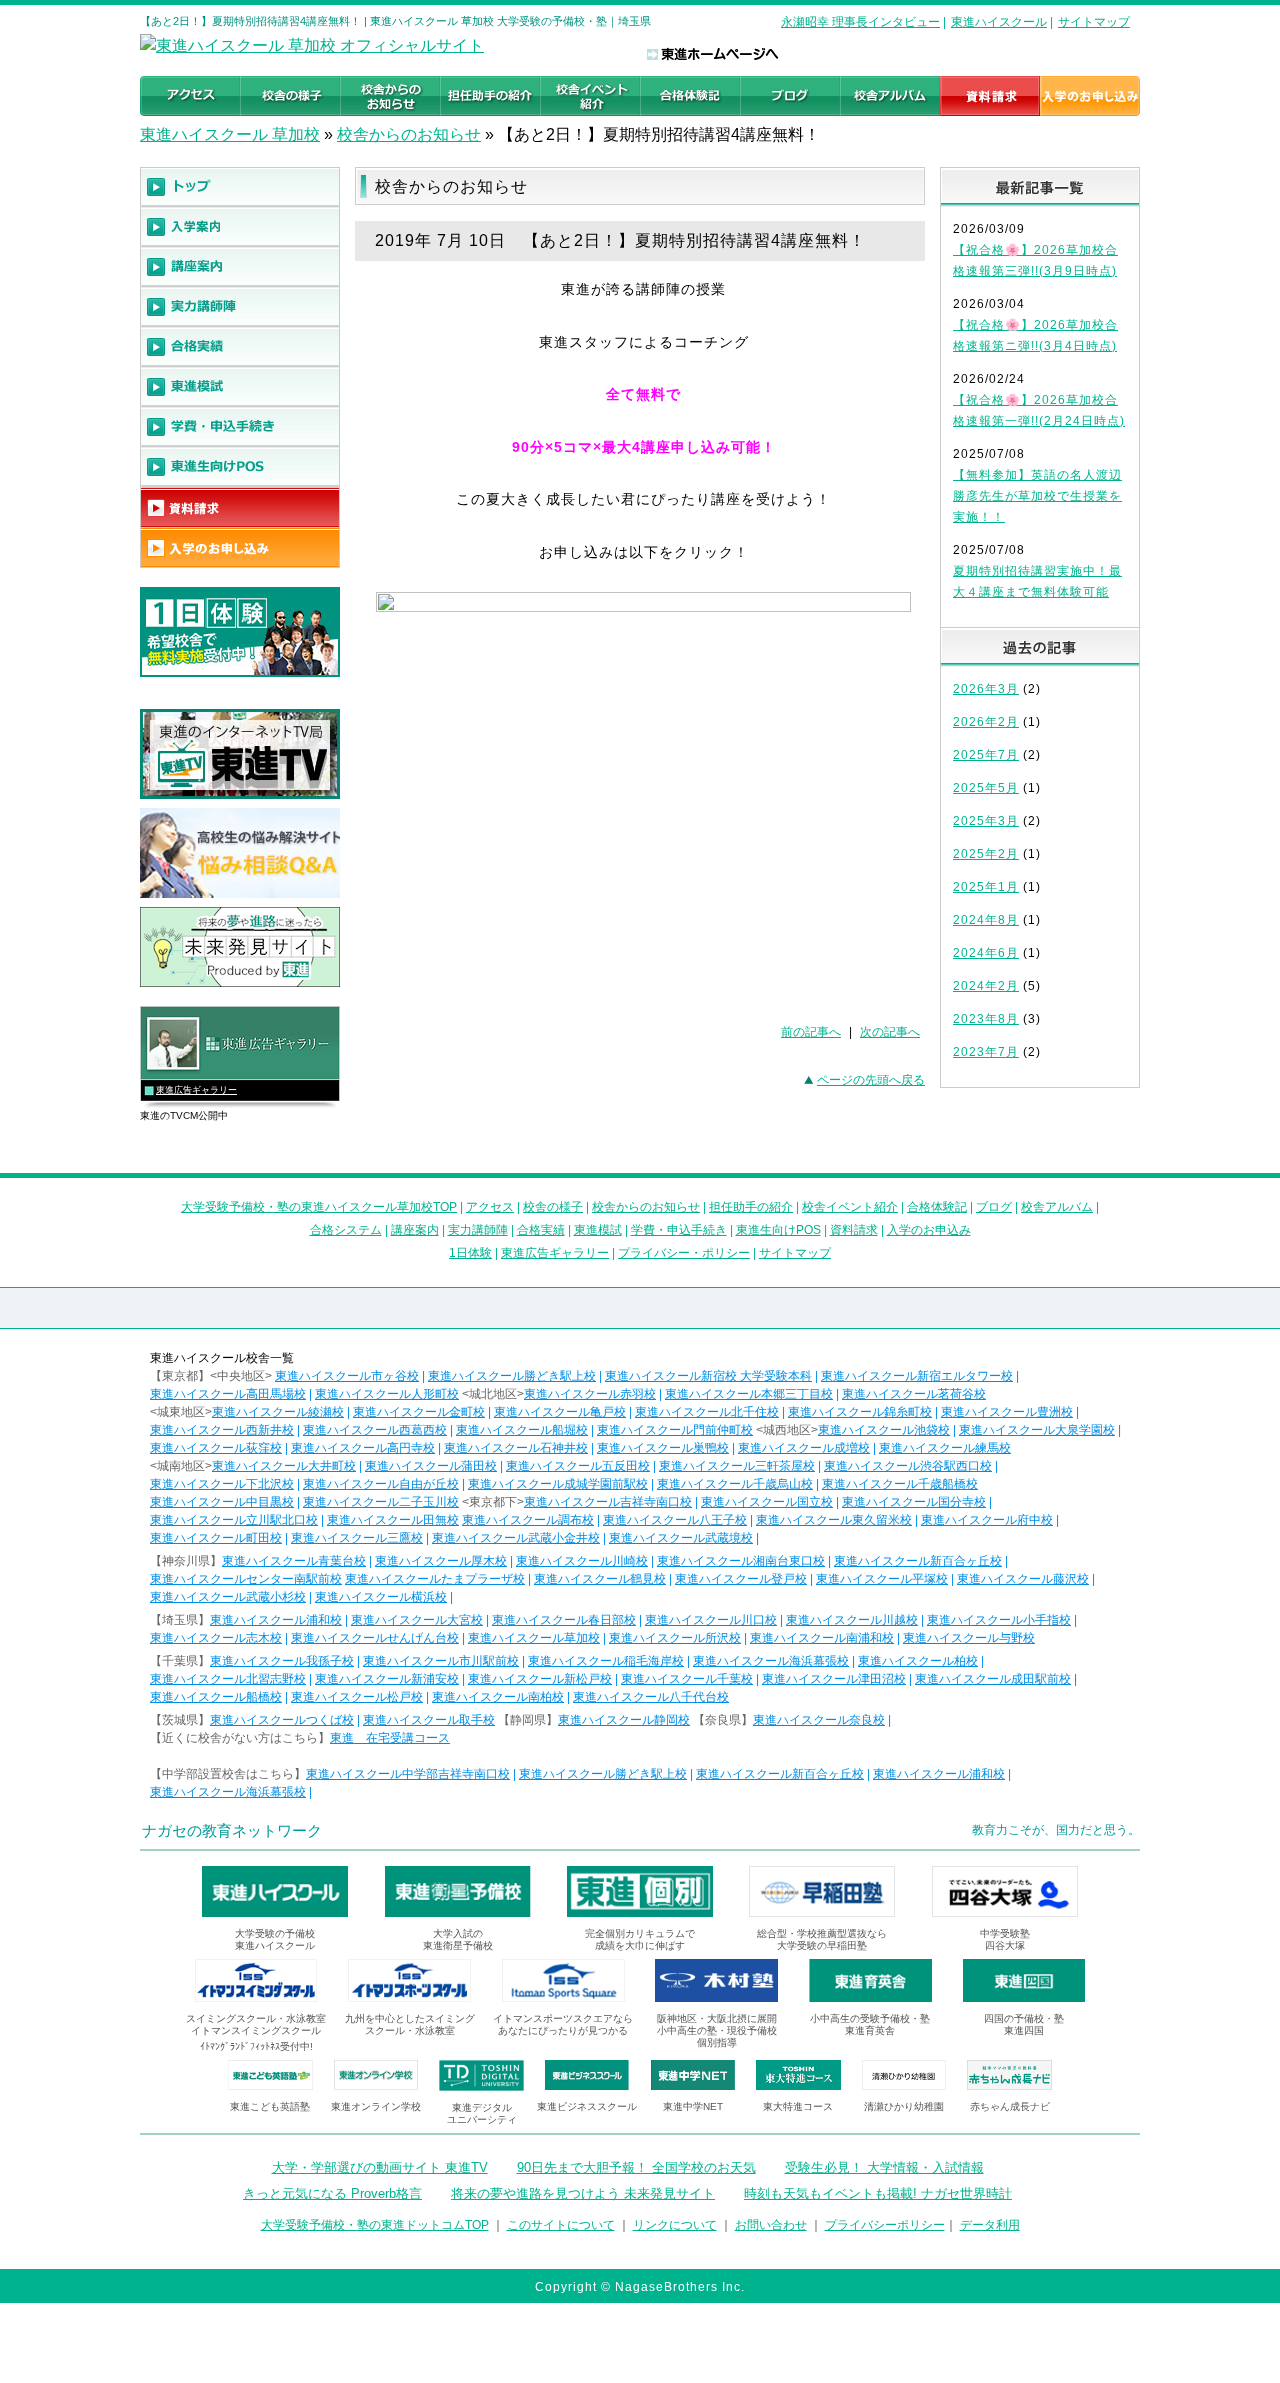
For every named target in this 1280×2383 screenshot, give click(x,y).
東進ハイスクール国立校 (767, 1502)
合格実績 (541, 1230)
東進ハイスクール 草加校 (230, 134)
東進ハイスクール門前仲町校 (675, 1430)
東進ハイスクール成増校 (804, 1448)
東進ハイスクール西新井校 (222, 1430)
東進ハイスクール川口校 (711, 1620)
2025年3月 (986, 821)
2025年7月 (986, 755)
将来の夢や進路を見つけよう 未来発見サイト (583, 2193)
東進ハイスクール (999, 22)
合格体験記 (937, 1207)
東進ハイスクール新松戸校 (540, 1679)
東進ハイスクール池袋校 (884, 1430)
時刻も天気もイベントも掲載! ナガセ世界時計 (878, 2193)
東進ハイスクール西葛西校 (375, 1430)
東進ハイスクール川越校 (852, 1620)
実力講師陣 (478, 1230)
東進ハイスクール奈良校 (819, 1720)
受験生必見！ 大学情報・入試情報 (884, 2167)
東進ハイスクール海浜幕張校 (771, 1661)
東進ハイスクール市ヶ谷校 (347, 1376)
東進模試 (598, 1230)
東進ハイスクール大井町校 (284, 1466)
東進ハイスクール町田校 (216, 1538)
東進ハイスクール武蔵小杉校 (228, 1597)
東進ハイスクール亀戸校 (560, 1412)
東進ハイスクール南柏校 (498, 1697)
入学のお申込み (929, 1230)
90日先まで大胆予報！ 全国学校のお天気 (636, 2167)
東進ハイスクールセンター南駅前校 (246, 1579)
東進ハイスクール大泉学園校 (1037, 1430)
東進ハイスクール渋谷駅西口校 (908, 1466)
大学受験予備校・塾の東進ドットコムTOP (375, 2225)
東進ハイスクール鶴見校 (600, 1579)
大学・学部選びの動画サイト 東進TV (380, 2167)
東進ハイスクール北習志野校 (228, 1679)
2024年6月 (986, 953)
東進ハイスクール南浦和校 (822, 1638)
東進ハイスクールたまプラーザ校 (435, 1579)
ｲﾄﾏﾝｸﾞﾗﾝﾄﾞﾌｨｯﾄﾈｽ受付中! (256, 2046)
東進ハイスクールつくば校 (282, 1720)
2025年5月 (986, 788)
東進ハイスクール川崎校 (582, 1561)
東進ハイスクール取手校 (429, 1720)
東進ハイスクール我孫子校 (282, 1661)
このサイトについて (561, 2225)
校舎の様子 (553, 1207)
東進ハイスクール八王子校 (675, 1520)
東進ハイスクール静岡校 (624, 1720)
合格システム (346, 1230)
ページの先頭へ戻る (871, 1080)
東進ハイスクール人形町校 (387, 1394)
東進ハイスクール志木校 (216, 1638)
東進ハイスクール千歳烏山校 (735, 1484)
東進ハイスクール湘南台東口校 (741, 1561)
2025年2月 (986, 854)
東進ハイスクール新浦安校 (387, 1679)
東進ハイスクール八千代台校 (651, 1697)
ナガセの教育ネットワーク (232, 1830)
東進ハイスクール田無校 (393, 1520)
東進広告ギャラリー (196, 1090)
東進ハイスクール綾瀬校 (278, 1412)
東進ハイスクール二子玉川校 (381, 1502)
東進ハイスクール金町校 (419, 1412)
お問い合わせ (771, 2225)
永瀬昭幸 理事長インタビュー (860, 22)
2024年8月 (986, 920)
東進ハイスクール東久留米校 (834, 1520)
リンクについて (675, 2225)
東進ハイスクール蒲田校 (431, 1466)
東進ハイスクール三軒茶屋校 (737, 1466)
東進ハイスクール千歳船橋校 (900, 1484)
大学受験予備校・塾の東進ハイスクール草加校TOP (319, 1207)
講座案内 (415, 1230)
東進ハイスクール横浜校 (381, 1597)
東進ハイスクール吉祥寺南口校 (608, 1502)
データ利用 (990, 2225)
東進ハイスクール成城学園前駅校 (558, 1484)
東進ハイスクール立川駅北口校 (234, 1520)
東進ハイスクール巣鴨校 (663, 1448)
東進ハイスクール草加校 (534, 1638)
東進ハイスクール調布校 (528, 1520)
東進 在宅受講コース (390, 1738)
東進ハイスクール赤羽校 (590, 1394)
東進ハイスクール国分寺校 (914, 1502)
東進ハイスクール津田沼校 (834, 1679)
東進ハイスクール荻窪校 (216, 1448)
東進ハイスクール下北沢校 (222, 1484)
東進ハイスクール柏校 (918, 1661)
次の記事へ (890, 1032)
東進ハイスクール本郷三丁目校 (749, 1394)
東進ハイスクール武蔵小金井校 (516, 1538)
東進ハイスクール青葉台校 (294, 1561)
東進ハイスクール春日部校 (564, 1620)
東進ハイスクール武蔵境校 (681, 1538)
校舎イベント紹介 (850, 1207)
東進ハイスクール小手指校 (999, 1620)
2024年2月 (986, 986)
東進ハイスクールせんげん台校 (375, 1638)
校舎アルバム (1057, 1207)
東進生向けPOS (778, 1230)
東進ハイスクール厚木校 (441, 1561)
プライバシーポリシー (885, 2225)
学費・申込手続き (679, 1230)
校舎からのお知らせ (409, 134)
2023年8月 (986, 1019)
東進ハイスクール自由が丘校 (381, 1484)
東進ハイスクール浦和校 (276, 1620)
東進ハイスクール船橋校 (216, 1697)
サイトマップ (1094, 22)
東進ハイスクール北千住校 (707, 1412)
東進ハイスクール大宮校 (417, 1620)
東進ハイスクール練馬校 (945, 1448)
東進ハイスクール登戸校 (741, 1579)
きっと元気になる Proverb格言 (332, 2193)
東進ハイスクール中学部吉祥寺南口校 (408, 1774)
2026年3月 (986, 689)
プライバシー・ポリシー (684, 1253)
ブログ (994, 1207)
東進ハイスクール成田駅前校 (993, 1679)
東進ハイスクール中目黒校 (222, 1502)
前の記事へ (811, 1032)
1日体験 (470, 1253)
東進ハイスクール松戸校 (357, 1697)
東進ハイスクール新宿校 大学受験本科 (708, 1376)
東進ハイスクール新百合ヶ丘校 (918, 1561)
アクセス (490, 1207)
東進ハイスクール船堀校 (522, 1430)
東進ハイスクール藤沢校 (1023, 1579)
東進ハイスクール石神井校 (516, 1448)
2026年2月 (986, 722)
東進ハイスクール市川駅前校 (441, 1661)
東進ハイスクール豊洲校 (1007, 1412)
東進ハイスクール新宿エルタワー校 (917, 1376)
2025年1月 (986, 887)
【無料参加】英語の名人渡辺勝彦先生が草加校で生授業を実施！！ (1037, 496)
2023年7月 (986, 1052)
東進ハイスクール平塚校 (882, 1579)
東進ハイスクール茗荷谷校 (914, 1394)
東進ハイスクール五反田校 (578, 1466)
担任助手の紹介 (751, 1207)
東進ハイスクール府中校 (987, 1520)
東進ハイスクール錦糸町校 (860, 1412)
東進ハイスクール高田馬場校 (228, 1394)
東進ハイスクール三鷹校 (357, 1538)
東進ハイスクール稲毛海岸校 (606, 1661)
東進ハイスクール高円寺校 (363, 1448)
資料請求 (854, 1230)
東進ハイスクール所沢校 (675, 1638)
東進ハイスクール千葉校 (687, 1679)
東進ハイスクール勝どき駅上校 (512, 1376)
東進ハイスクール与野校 (969, 1638)
